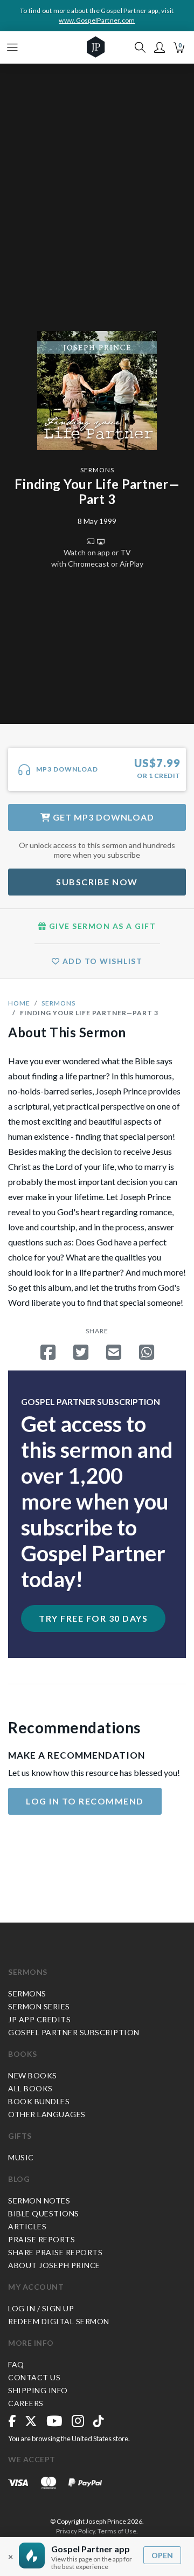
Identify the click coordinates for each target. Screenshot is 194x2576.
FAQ (16, 2364)
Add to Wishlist (101, 961)
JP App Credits (39, 2019)
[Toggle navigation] (12, 47)
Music (21, 2157)
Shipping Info (38, 2390)
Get (102, 817)
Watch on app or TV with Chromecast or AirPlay (97, 558)
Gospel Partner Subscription (74, 2032)
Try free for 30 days (93, 1618)
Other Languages (47, 2114)
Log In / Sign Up (41, 2308)
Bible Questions (44, 2213)
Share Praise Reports (55, 2252)
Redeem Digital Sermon (59, 2321)
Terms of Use (117, 2531)
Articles (27, 2226)
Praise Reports (41, 2239)
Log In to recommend (85, 1801)
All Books (30, 2088)
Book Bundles (39, 2101)
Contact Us (34, 2377)
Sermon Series (39, 2006)
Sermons (97, 470)
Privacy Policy (75, 2531)
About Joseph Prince (54, 2265)
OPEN (162, 2555)
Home (19, 1003)
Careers (26, 2403)
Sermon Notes (39, 2200)
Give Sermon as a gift (101, 926)
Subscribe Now (97, 882)
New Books (33, 2075)
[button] (160, 47)
